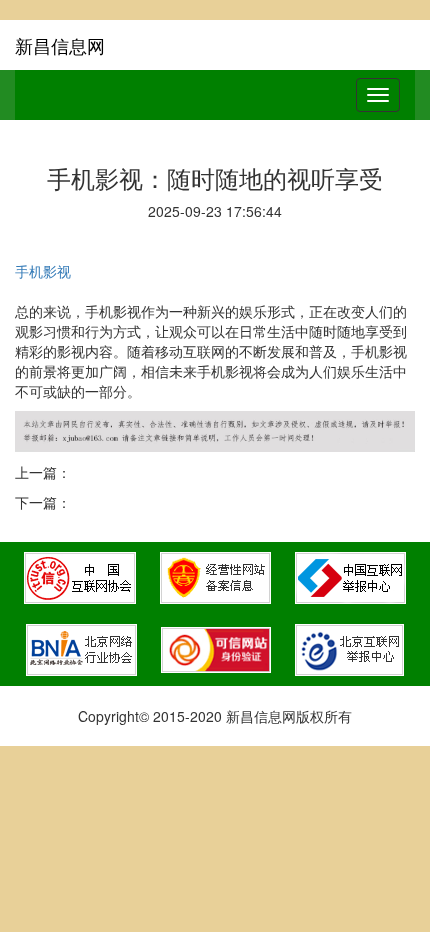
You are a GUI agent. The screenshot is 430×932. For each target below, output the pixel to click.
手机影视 (43, 271)
